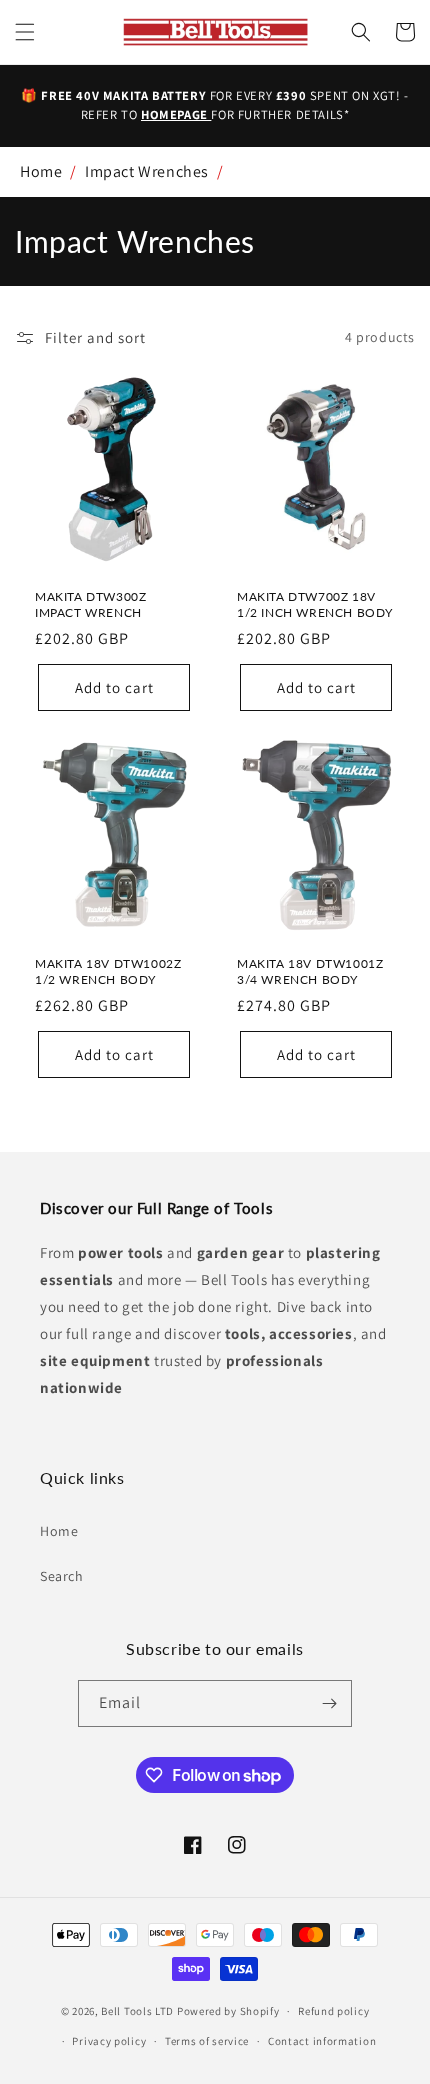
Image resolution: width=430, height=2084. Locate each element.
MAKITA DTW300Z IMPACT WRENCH (90, 604)
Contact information (322, 2041)
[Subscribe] (329, 1703)
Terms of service (207, 2041)
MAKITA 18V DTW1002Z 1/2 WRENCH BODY (108, 971)
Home (41, 171)
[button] (25, 32)
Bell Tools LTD (137, 2011)
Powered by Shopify (228, 2011)
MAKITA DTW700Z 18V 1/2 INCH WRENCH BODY (315, 604)
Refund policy (333, 2011)
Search (62, 1576)
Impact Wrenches (147, 171)
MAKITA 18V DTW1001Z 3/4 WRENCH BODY (310, 971)
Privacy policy (109, 2041)
